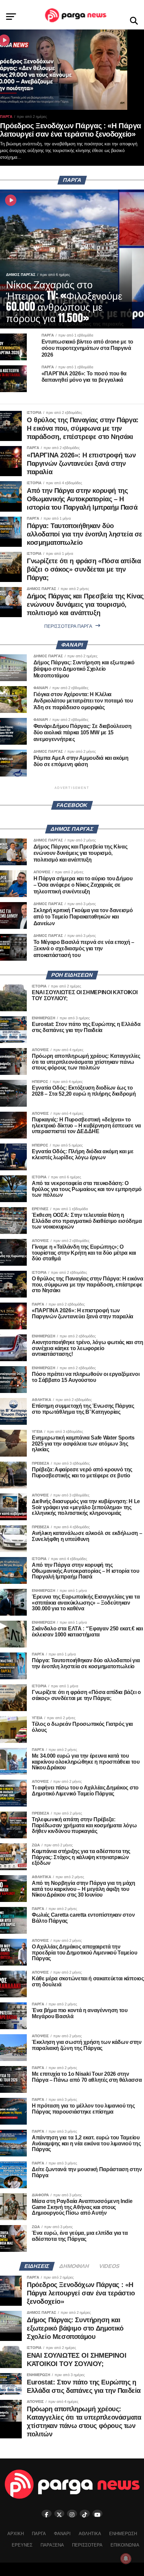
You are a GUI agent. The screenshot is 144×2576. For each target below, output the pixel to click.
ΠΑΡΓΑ (39, 2534)
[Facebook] (47, 2514)
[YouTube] (97, 2514)
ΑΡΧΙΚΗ (16, 2534)
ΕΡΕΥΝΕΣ (22, 2545)
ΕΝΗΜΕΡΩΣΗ (123, 2534)
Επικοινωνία (125, 2545)
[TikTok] (85, 2514)
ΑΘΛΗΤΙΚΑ (90, 2534)
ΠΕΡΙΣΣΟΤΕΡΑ (87, 2545)
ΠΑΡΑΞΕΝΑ (52, 2545)
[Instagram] (72, 2514)
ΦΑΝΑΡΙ (62, 2534)
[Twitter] (59, 2514)
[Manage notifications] (126, 2559)
